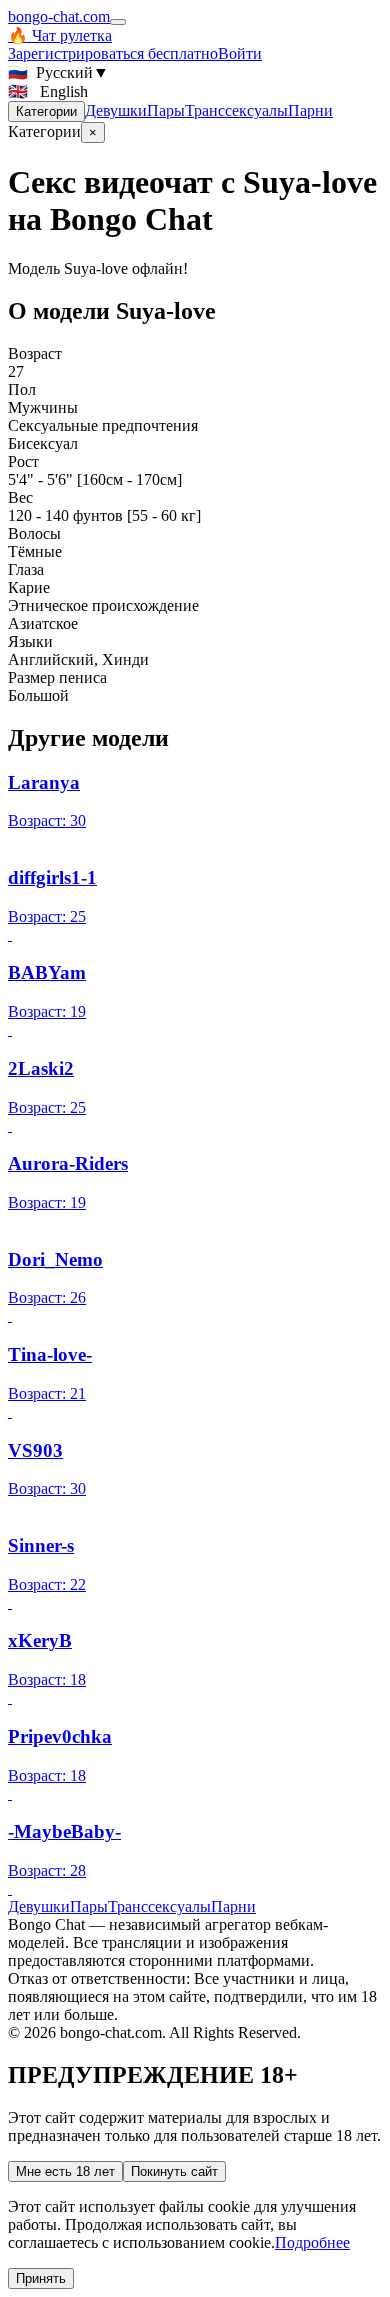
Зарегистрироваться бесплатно (113, 53)
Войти (240, 53)
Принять (41, 2278)
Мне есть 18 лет (65, 2171)
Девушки (116, 110)
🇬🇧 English (48, 91)
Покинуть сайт (174, 2171)
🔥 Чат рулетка (60, 35)
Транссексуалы (236, 110)
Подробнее (312, 2242)
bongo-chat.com (59, 16)
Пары (166, 110)
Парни (310, 110)
